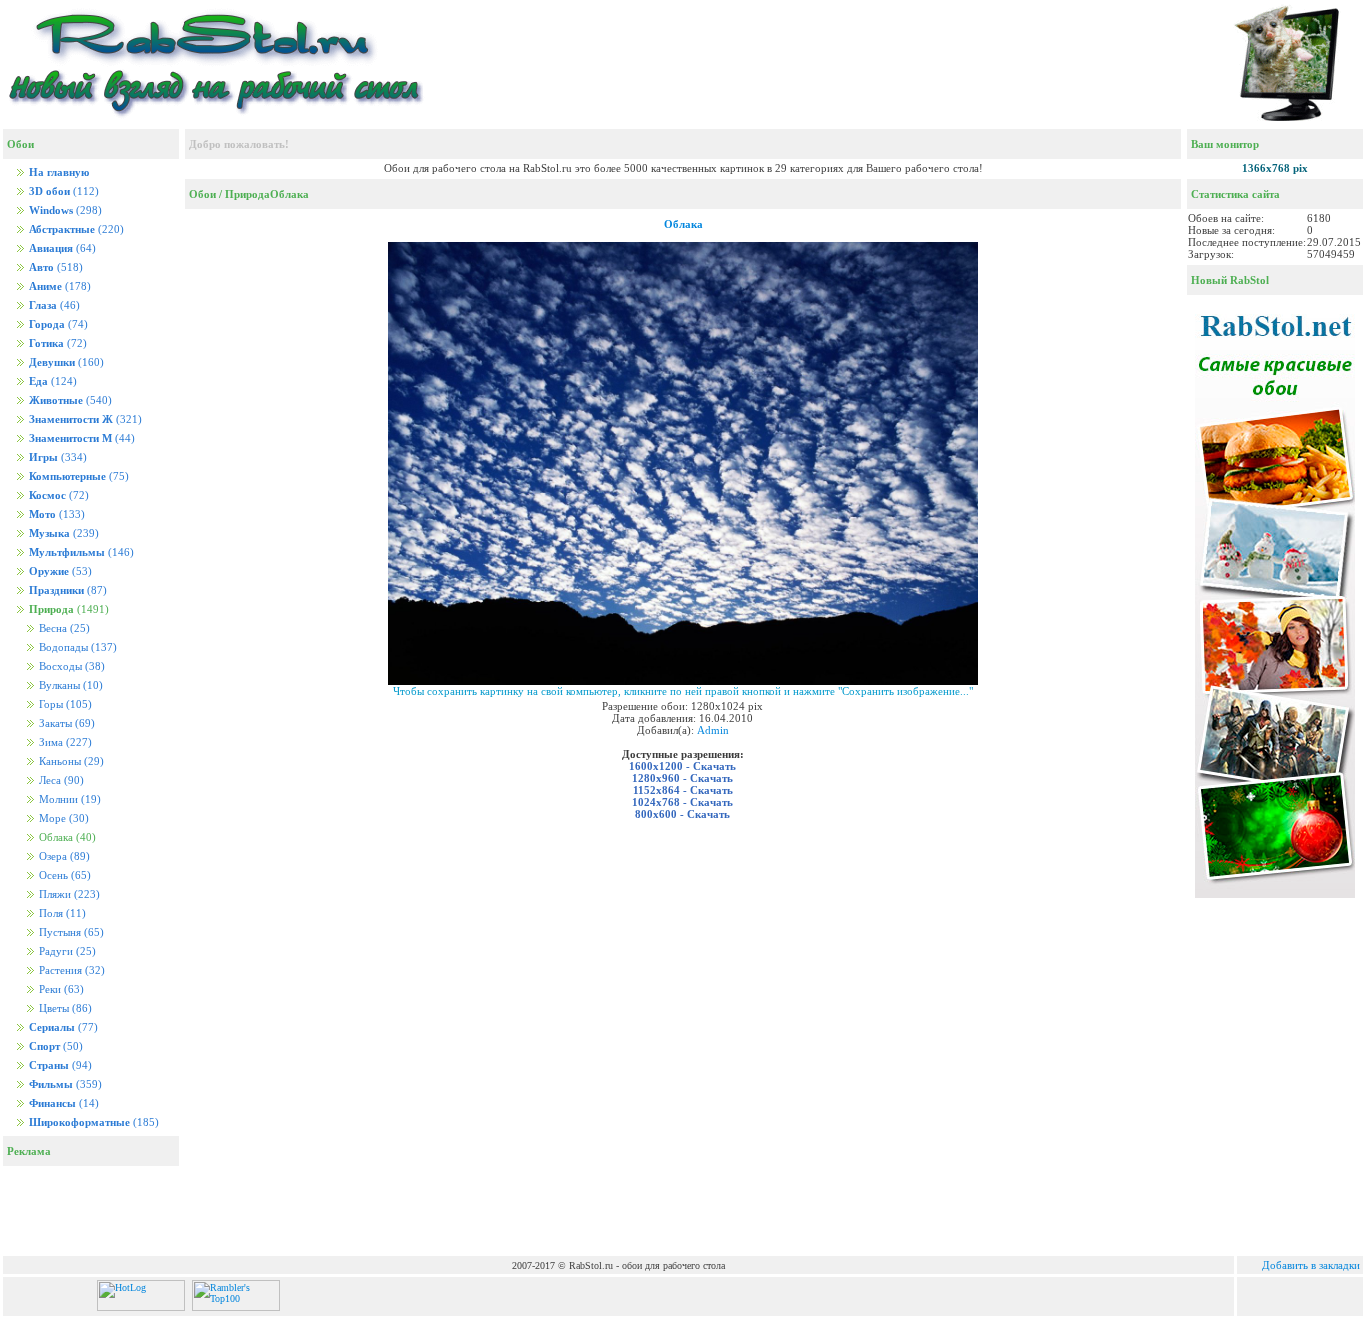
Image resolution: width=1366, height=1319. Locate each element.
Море (62, 818)
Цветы (64, 1008)
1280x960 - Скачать (682, 778)
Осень (63, 875)
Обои (202, 194)
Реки (60, 989)
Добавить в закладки (1311, 1265)
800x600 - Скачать (682, 814)
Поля (61, 913)
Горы (64, 704)
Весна (63, 628)
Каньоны (70, 761)
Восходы (70, 666)
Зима (64, 742)
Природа (247, 194)
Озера (63, 856)
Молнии (68, 799)
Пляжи (68, 894)
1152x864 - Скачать (683, 790)
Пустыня (70, 932)
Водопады (76, 647)
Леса (60, 780)
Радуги (66, 951)
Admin (713, 730)
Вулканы (69, 685)
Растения (70, 970)
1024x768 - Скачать (682, 802)
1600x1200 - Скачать (682, 766)
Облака (289, 194)
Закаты (65, 723)
